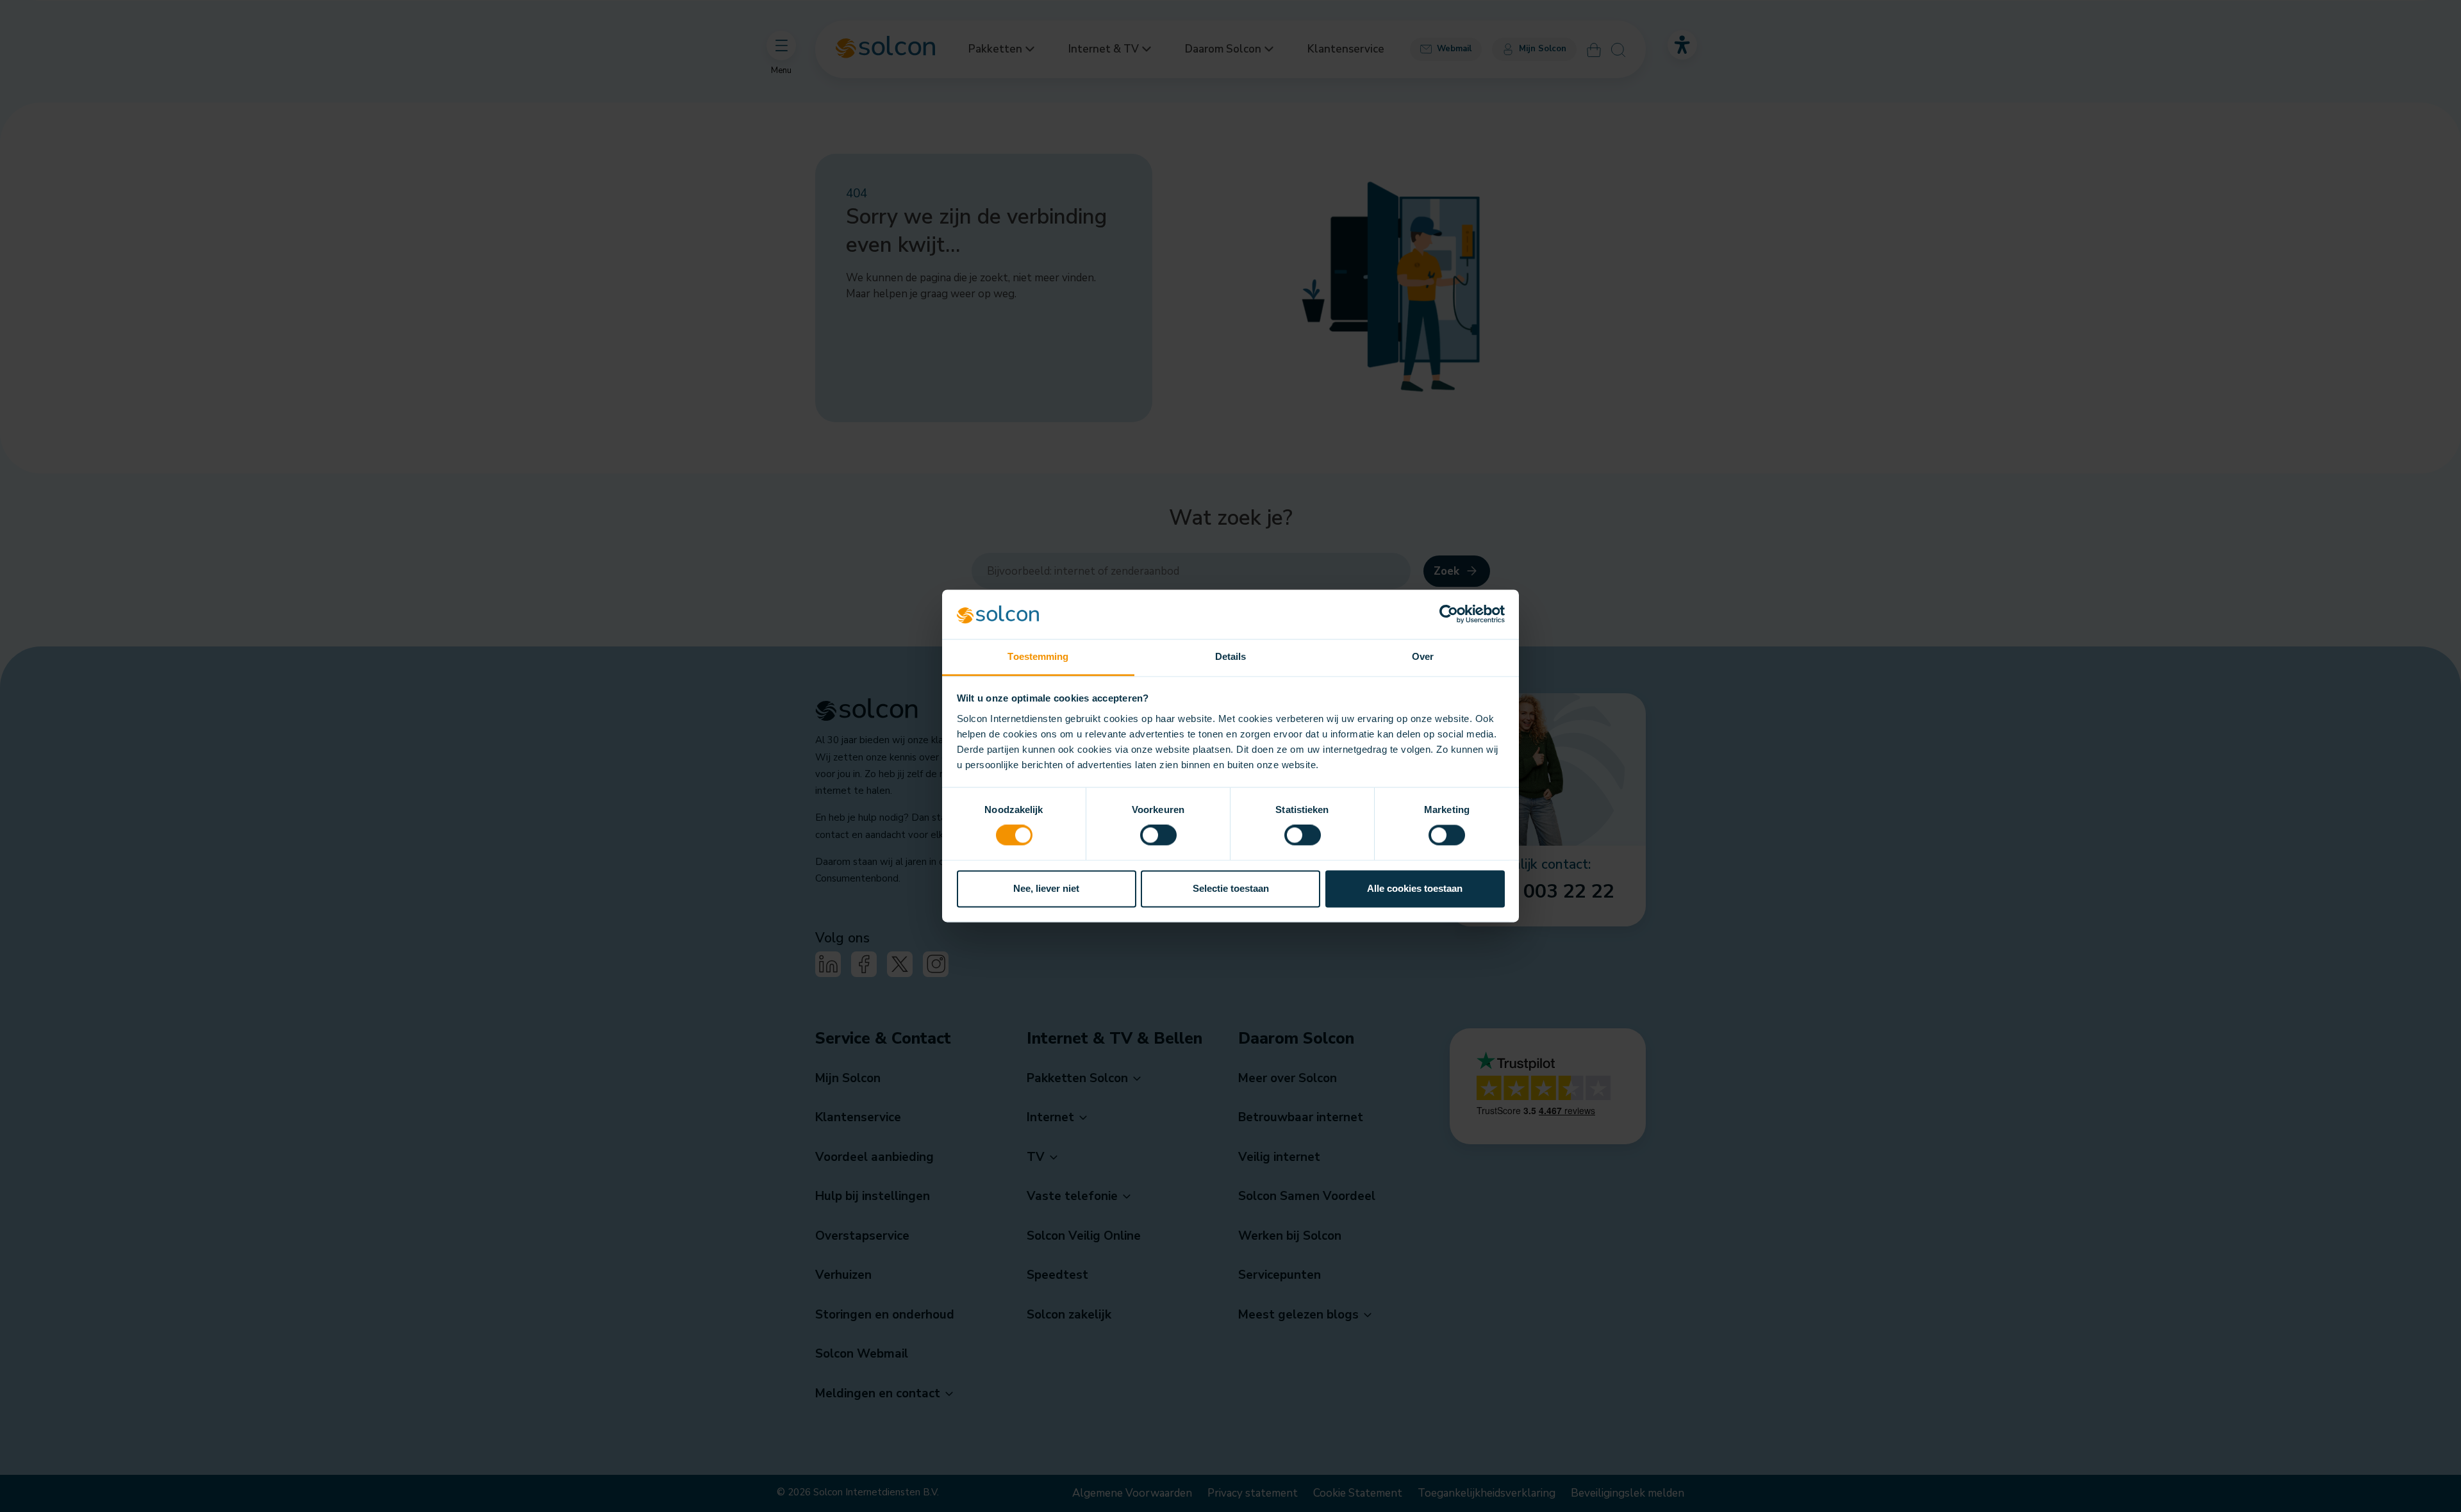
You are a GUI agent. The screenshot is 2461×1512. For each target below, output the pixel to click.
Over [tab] (1423, 656)
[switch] (1158, 835)
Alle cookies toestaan (1415, 888)
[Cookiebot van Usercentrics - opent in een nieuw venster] (1449, 614)
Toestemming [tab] (1038, 656)
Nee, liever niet (1046, 888)
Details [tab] (1231, 656)
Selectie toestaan (1231, 888)
